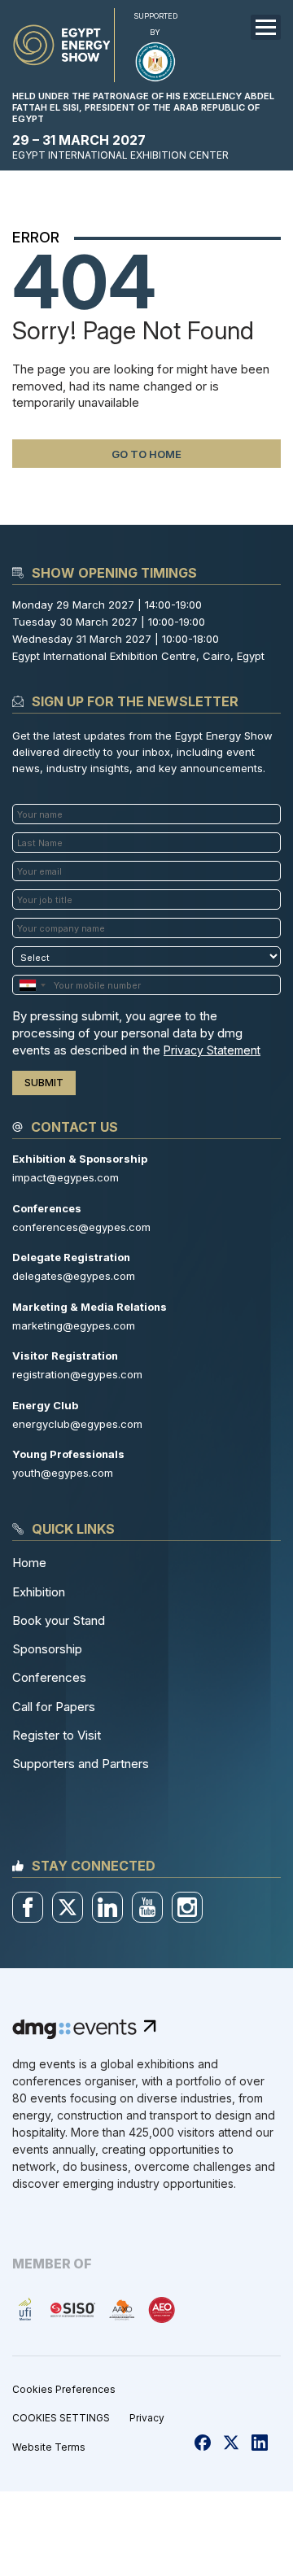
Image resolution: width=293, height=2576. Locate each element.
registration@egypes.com (77, 1374)
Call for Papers (54, 1707)
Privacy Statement (212, 1050)
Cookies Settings (61, 2418)
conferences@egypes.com (81, 1227)
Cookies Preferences (64, 2389)
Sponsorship (47, 1649)
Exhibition (39, 1592)
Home (29, 1563)
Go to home (146, 454)
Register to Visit (57, 1735)
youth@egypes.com (63, 1473)
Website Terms (49, 2447)
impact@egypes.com (66, 1177)
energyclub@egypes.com (77, 1424)
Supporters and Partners (81, 1764)
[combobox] (32, 985)
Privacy (147, 2418)
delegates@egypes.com (74, 1276)
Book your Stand (59, 1620)
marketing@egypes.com (74, 1325)
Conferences (49, 1677)
